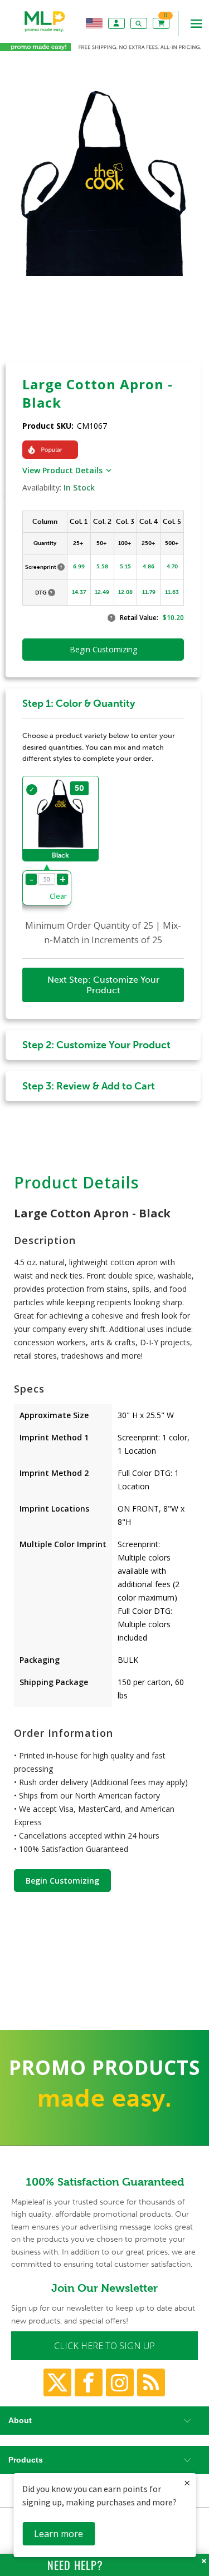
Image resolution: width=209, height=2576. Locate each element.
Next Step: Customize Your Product (103, 985)
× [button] (187, 2483)
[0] (162, 23)
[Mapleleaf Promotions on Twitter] (57, 2382)
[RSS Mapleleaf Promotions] (151, 2382)
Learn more (59, 2534)
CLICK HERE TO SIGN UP (104, 2346)
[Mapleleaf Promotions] (45, 32)
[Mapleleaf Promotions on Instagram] (120, 2382)
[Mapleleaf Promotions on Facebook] (89, 2382)
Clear (58, 896)
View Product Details (62, 470)
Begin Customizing (62, 1881)
